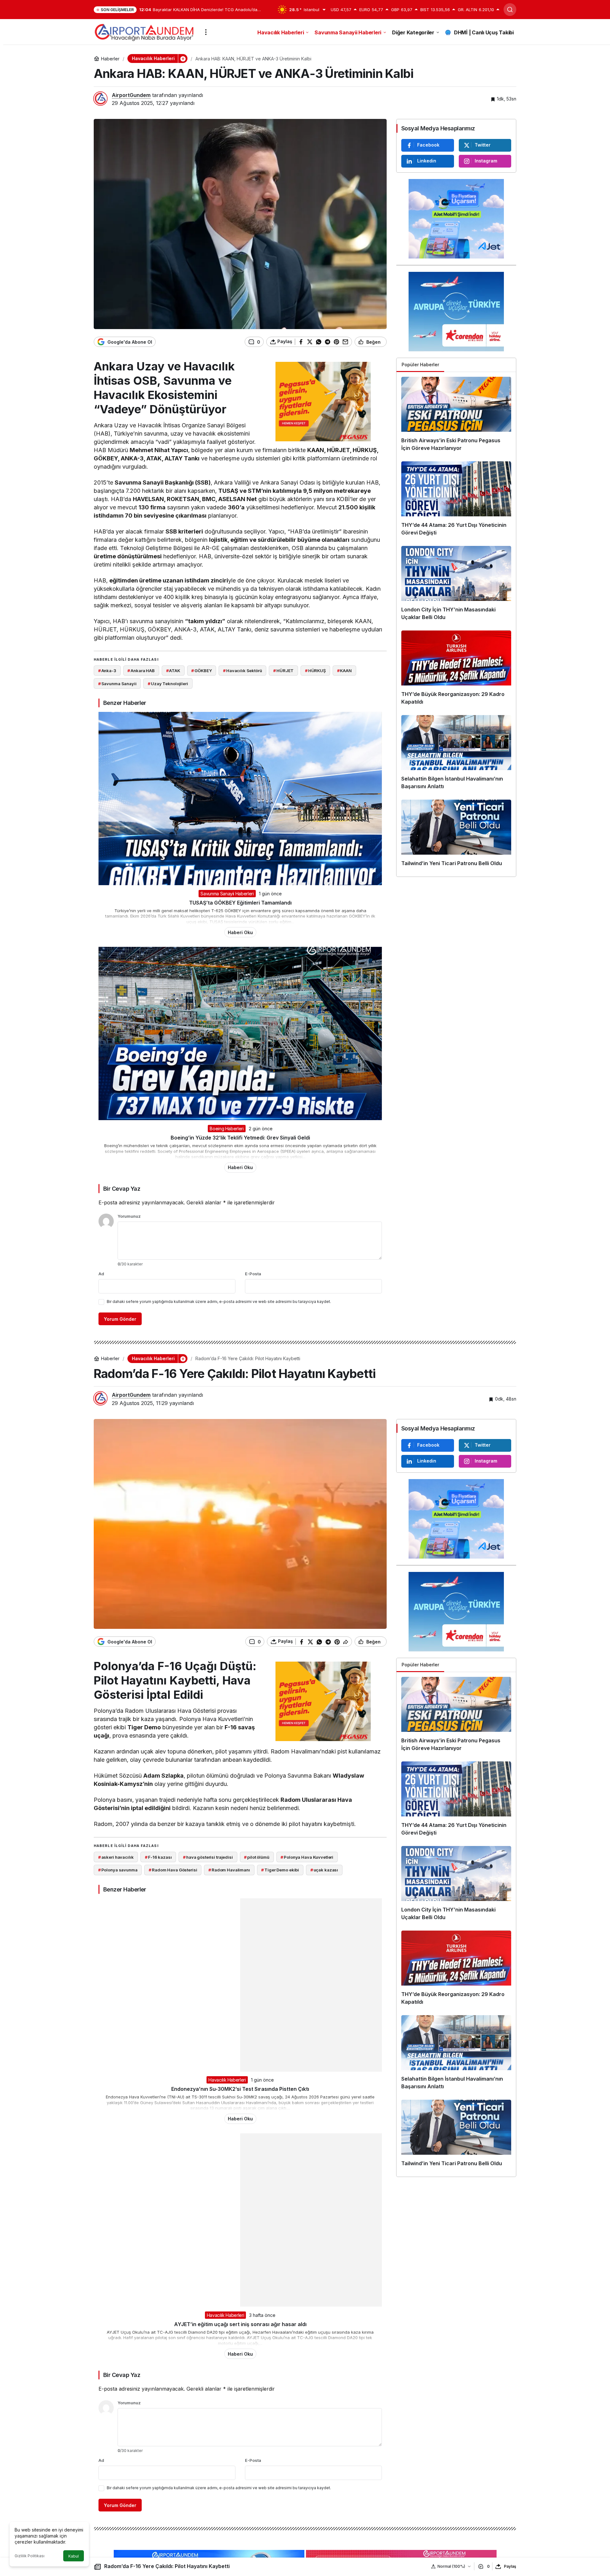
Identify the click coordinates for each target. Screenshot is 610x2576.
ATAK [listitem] (173, 671)
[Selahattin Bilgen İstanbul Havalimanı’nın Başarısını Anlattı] (456, 755)
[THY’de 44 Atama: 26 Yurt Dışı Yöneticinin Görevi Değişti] (456, 501)
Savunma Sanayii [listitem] (117, 684)
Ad (101, 1274)
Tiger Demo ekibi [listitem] (280, 1870)
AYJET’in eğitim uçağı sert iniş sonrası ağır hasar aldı (240, 2324)
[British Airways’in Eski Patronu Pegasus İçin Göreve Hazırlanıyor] (456, 417)
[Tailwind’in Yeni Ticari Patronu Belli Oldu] (456, 836)
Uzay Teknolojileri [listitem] (168, 684)
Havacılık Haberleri (227, 2080)
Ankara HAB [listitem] (141, 671)
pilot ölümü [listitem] (257, 1857)
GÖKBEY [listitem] (201, 671)
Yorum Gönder (120, 1319)
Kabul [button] (74, 2556)
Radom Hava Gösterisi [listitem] (173, 1870)
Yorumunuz (129, 1216)
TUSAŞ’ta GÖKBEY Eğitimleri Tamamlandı (240, 903)
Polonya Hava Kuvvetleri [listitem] (307, 1857)
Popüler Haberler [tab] (420, 365)
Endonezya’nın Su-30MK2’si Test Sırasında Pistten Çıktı (240, 2089)
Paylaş (510, 2566)
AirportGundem (131, 95)
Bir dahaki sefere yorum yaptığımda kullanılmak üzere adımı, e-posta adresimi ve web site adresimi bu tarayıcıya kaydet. (219, 1302)
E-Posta (253, 1274)
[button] (183, 59)
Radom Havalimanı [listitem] (229, 1870)
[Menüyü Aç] (206, 32)
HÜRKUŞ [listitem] (315, 671)
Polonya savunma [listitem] (118, 1870)
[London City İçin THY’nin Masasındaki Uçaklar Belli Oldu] (456, 586)
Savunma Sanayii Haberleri (227, 894)
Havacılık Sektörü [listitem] (243, 671)
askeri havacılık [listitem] (116, 1857)
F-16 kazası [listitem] (158, 1857)
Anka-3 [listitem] (107, 671)
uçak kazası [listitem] (324, 1870)
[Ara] (510, 10)
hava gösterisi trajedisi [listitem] (208, 1857)
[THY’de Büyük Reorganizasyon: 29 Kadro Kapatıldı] (456, 670)
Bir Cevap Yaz (122, 1189)
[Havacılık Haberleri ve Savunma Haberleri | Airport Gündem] (144, 31)
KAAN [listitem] (344, 671)
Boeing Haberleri (227, 1129)
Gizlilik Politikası (30, 2556)
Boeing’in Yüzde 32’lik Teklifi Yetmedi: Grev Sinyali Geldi (240, 1138)
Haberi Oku (240, 932)
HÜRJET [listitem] (283, 671)
